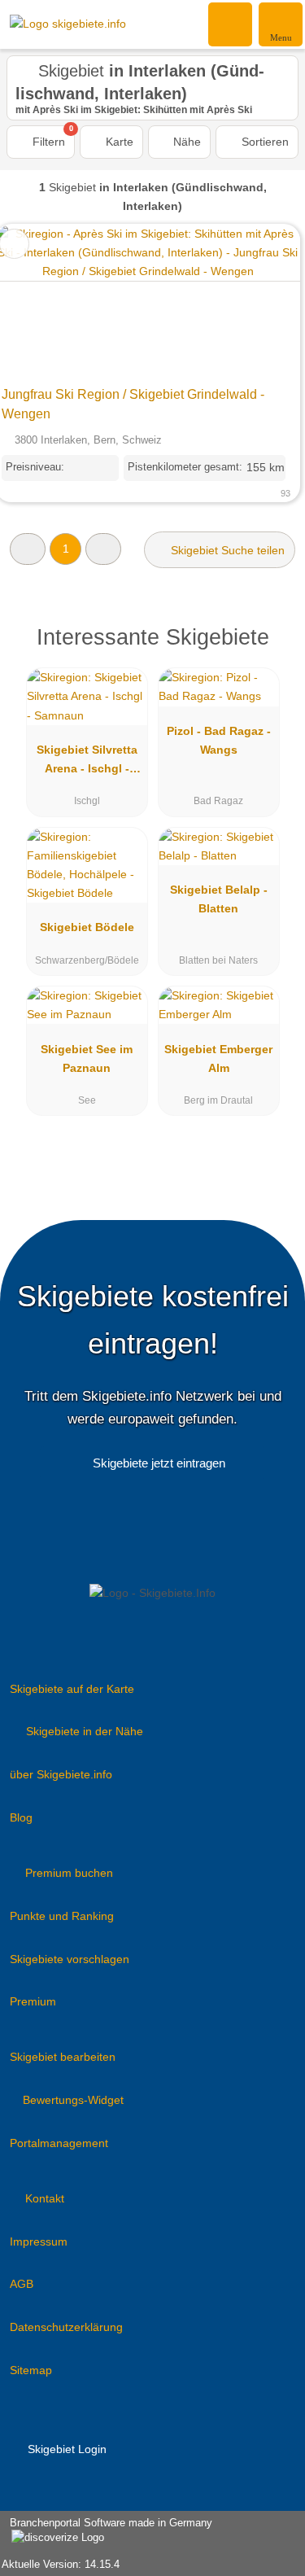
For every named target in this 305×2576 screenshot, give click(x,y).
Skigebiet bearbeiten (63, 2057)
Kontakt (45, 2198)
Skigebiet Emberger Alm (218, 1058)
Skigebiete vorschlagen (70, 1959)
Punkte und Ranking (62, 1916)
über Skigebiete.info (61, 1774)
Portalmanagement (59, 2143)
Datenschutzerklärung (66, 2327)
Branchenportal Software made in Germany (106, 2531)
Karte (118, 142)
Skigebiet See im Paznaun (87, 1058)
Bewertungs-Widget (73, 2100)
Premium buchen (69, 1873)
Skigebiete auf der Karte (72, 1689)
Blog (21, 1817)
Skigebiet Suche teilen (226, 550)
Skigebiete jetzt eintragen (159, 1463)
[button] (28, 549)
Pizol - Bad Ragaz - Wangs (219, 740)
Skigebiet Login (65, 2449)
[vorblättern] (259, 302)
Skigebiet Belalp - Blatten (219, 899)
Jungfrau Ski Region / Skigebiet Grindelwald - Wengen (133, 404)
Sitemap (31, 2370)
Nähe (185, 142)
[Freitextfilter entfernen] (231, 24)
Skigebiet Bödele (87, 927)
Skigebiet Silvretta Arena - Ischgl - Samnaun (87, 763)
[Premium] (272, 642)
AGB (22, 2284)
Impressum (39, 2241)
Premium (33, 2001)
